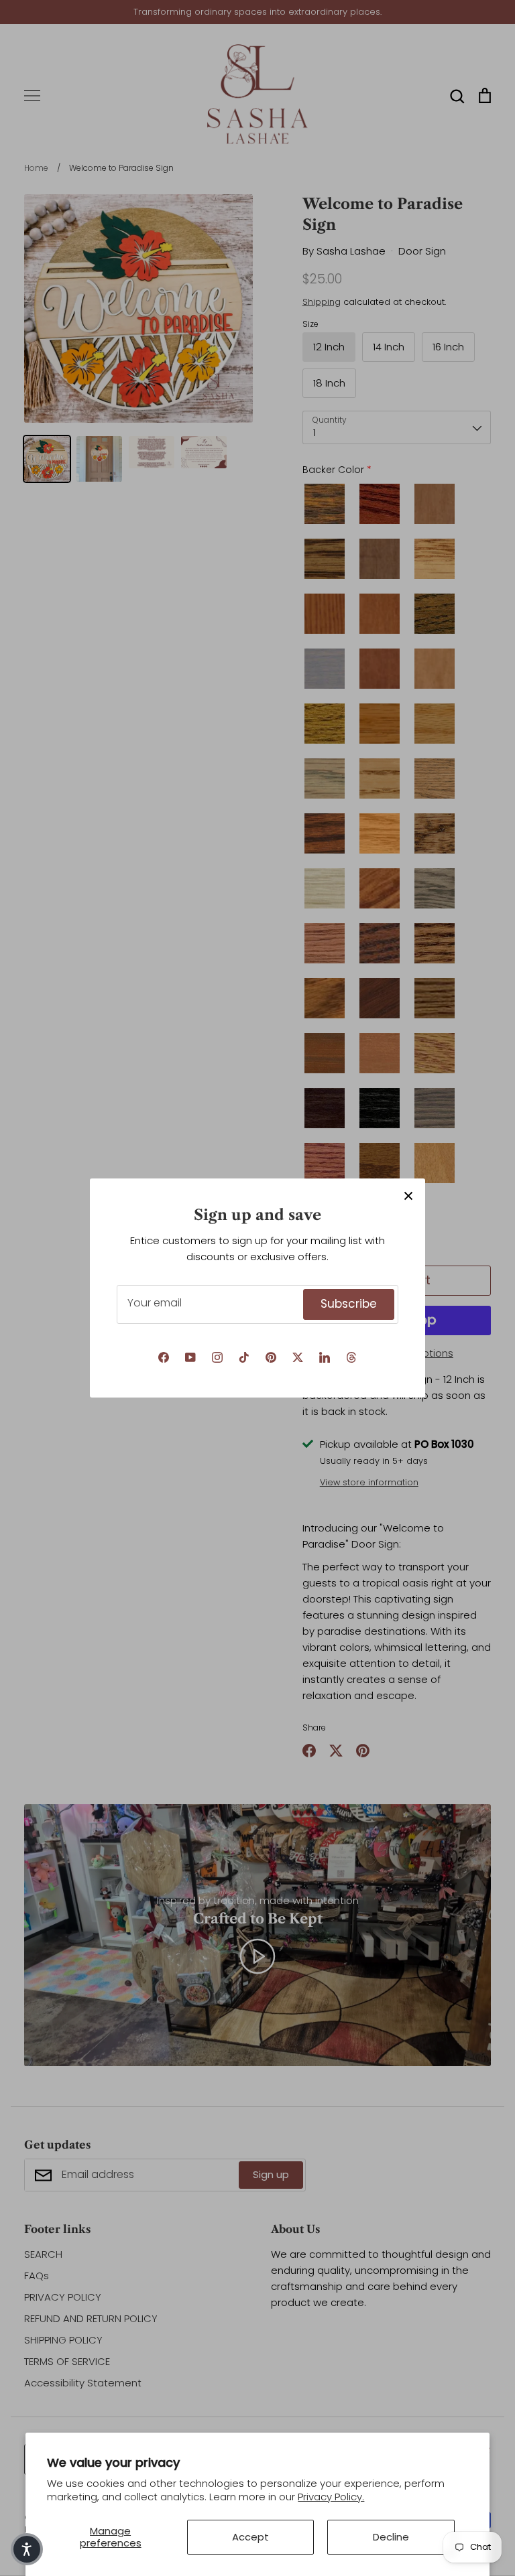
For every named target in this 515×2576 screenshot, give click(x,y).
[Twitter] (298, 1357)
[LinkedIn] (325, 1357)
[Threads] (351, 1357)
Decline (391, 2537)
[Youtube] (190, 1357)
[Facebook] (164, 1357)
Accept (250, 2537)
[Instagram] (217, 1357)
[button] (27, 2549)
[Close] (408, 1195)
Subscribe (349, 1304)
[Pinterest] (271, 1357)
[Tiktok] (244, 1357)
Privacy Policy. (331, 2497)
